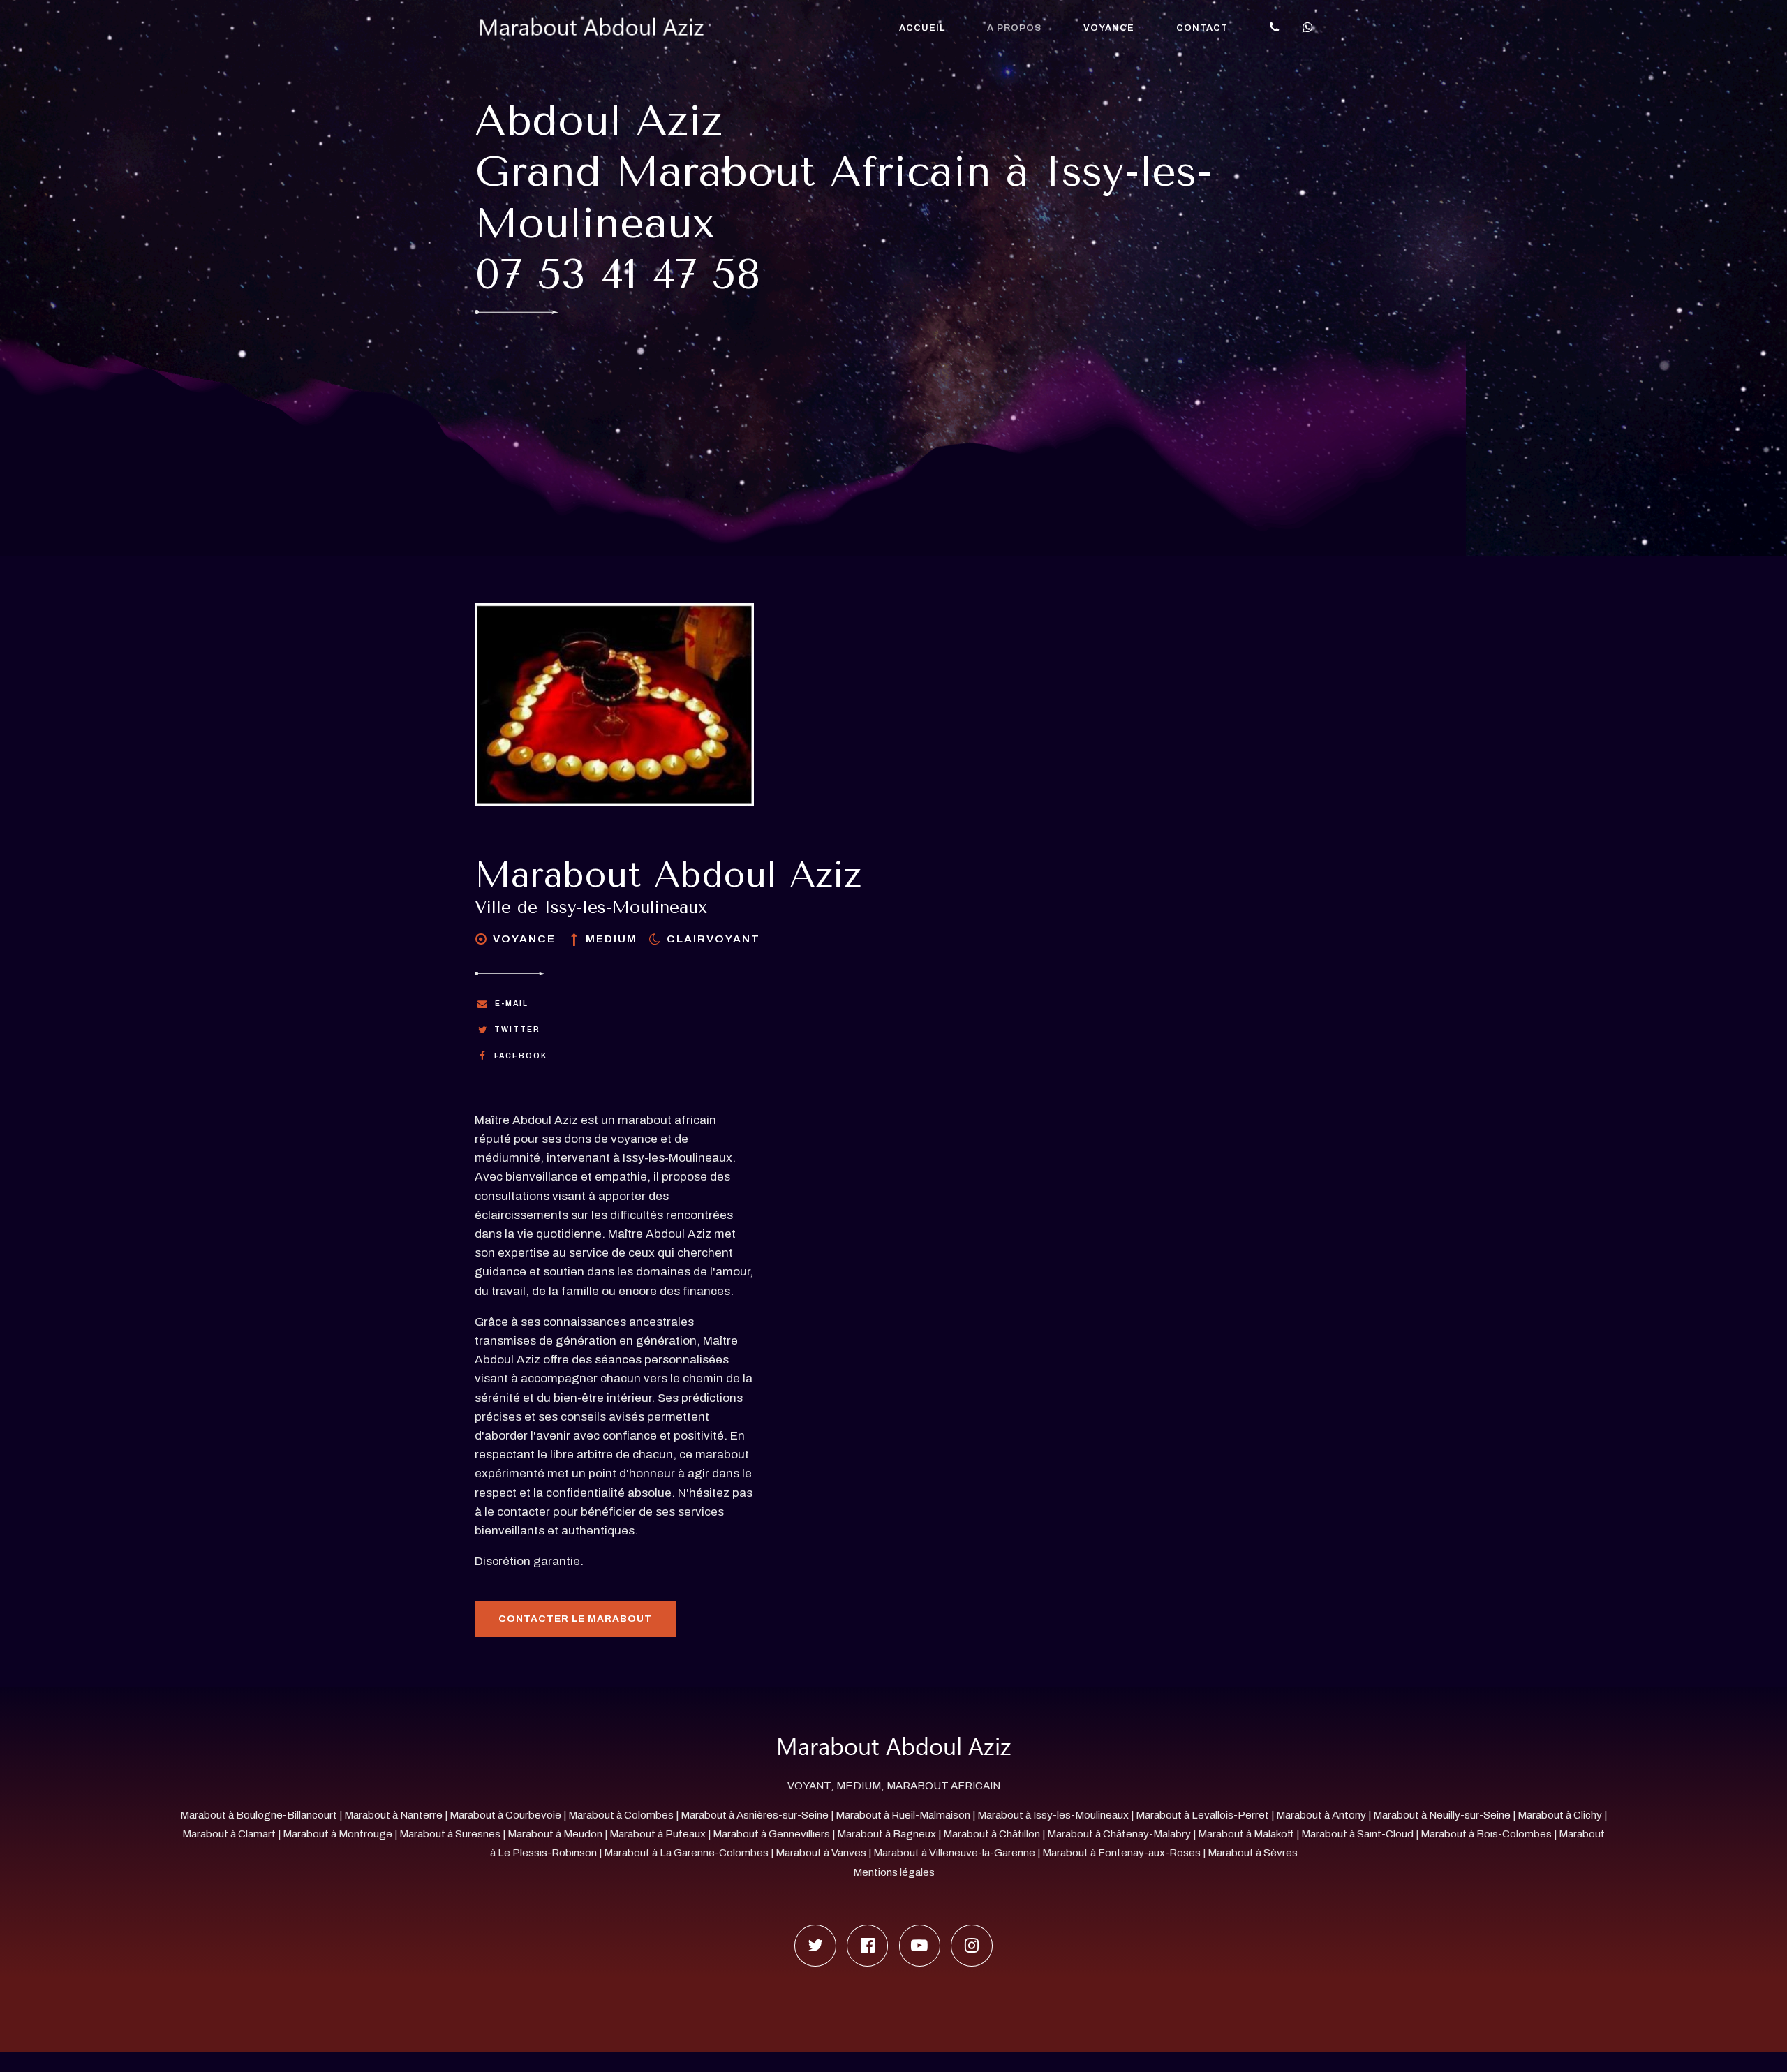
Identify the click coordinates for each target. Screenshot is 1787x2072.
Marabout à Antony (1321, 1815)
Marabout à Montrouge (338, 1834)
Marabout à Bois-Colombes (1486, 1834)
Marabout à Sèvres (1253, 1853)
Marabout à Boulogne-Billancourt (259, 1815)
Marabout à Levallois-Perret (1202, 1815)
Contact (1202, 28)
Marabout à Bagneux (887, 1834)
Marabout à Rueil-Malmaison (903, 1815)
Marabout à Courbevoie (505, 1815)
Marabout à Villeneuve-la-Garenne (954, 1853)
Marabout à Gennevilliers (771, 1834)
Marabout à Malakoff (1246, 1834)
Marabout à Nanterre (393, 1815)
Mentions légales (894, 1872)
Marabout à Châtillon (992, 1834)
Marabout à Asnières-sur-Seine (755, 1815)
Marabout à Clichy (1560, 1815)
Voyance (1109, 28)
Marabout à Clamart (229, 1834)
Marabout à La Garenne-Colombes (686, 1853)
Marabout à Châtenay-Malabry (1119, 1834)
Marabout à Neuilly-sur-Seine (1442, 1815)
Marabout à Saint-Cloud (1357, 1834)
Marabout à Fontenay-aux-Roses (1121, 1853)
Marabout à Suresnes (450, 1834)
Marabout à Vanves (821, 1853)
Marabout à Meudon (555, 1834)
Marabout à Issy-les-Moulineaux (1053, 1815)
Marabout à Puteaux (658, 1834)
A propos (1014, 28)
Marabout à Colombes (621, 1815)
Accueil (922, 28)
